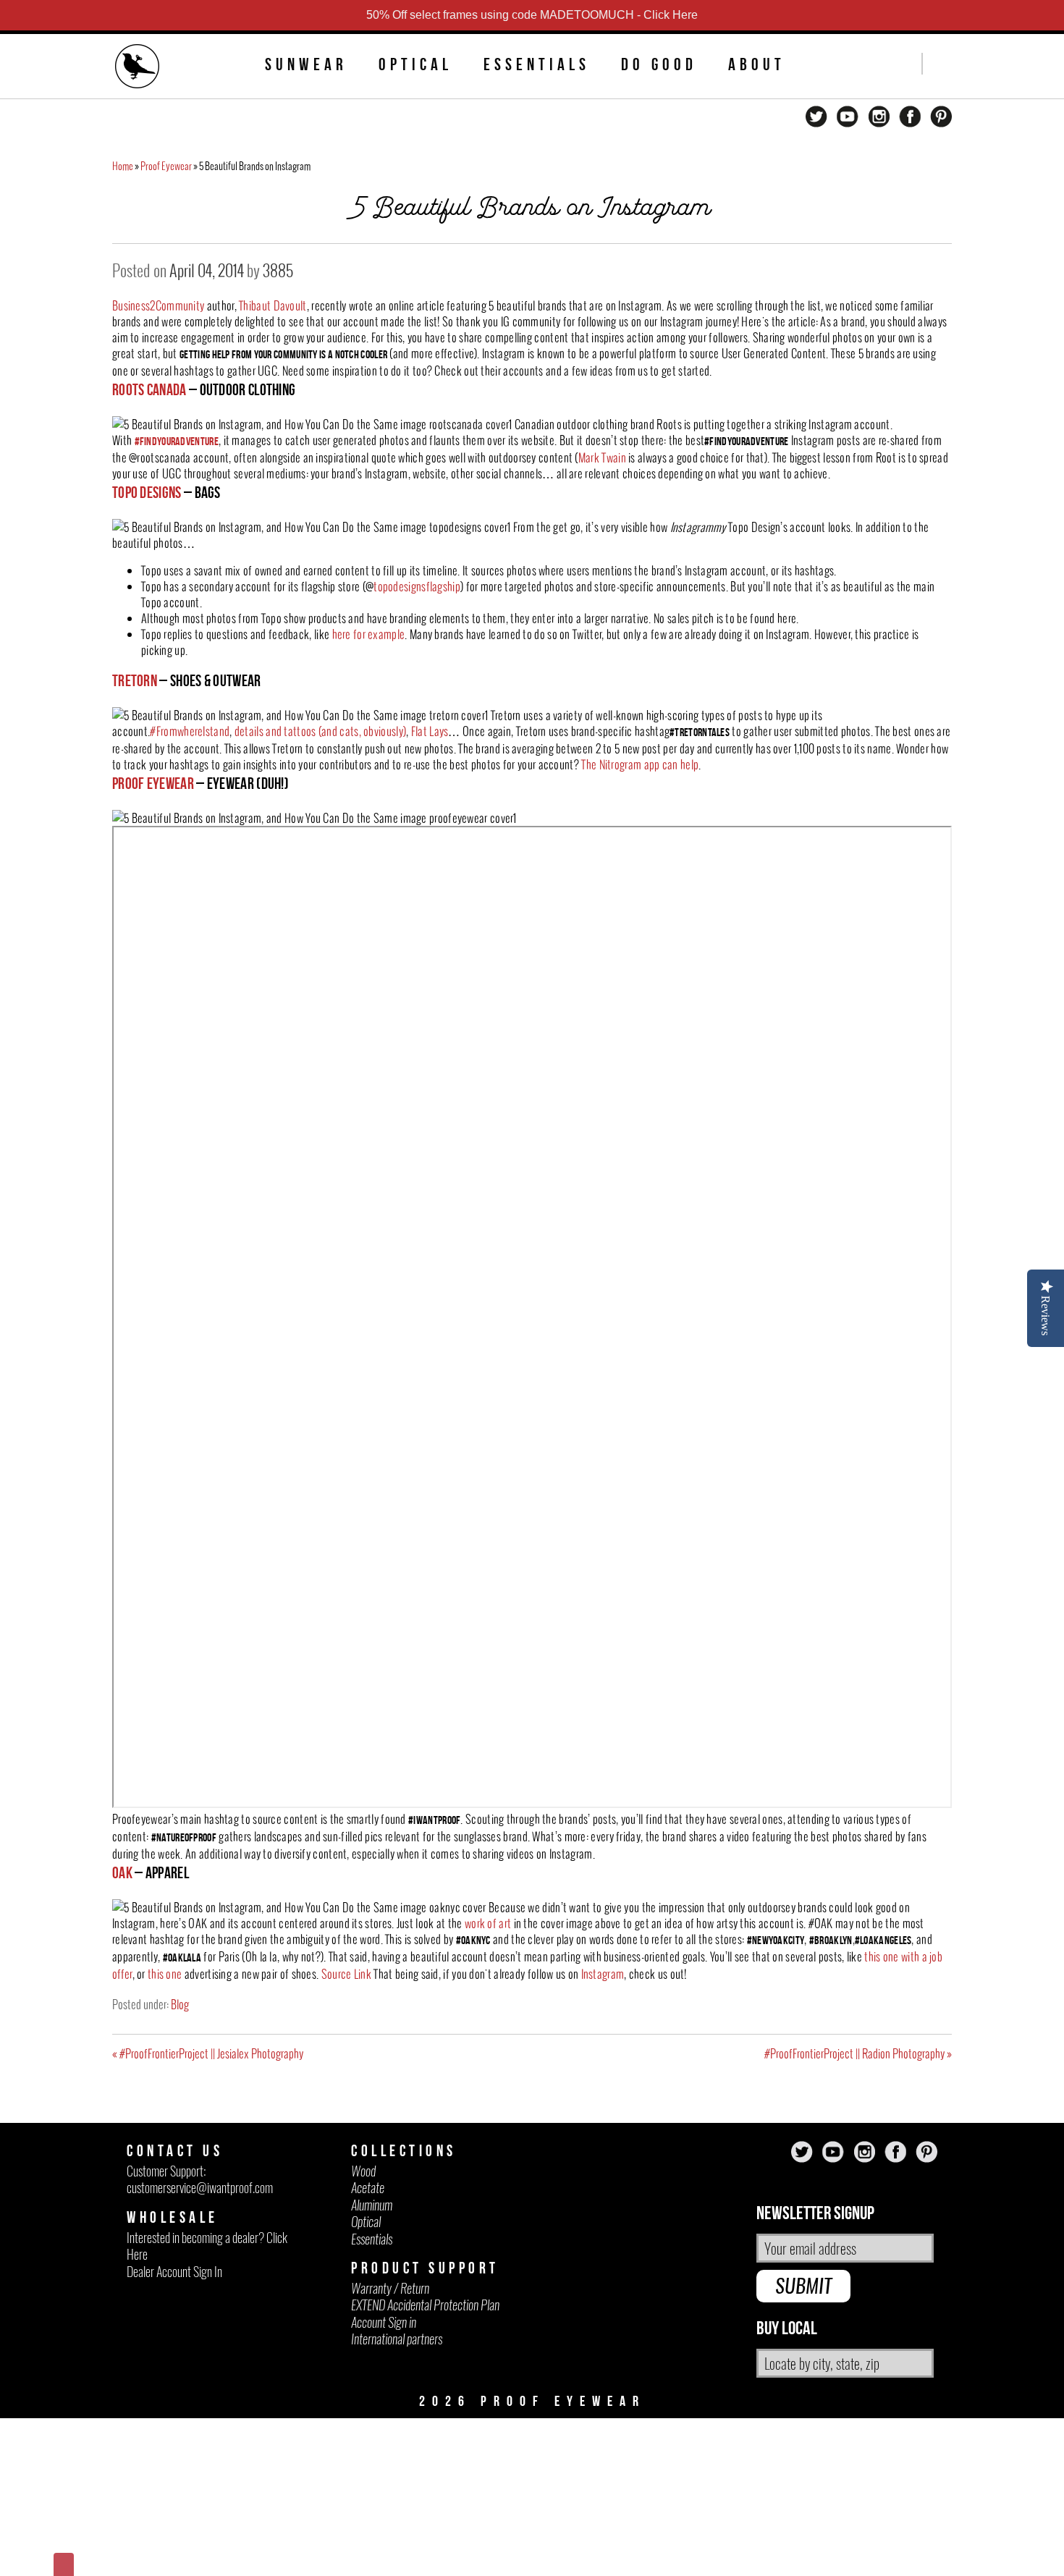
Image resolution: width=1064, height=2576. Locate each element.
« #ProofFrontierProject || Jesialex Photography (208, 2053)
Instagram (603, 1974)
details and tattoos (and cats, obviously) (320, 731)
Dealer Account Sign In (174, 2272)
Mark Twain (602, 457)
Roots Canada (149, 389)
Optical (415, 64)
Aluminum (372, 2205)
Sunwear (306, 64)
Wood (363, 2171)
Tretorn (135, 680)
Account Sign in (384, 2322)
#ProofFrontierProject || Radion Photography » (858, 2053)
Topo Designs (147, 492)
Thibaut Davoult (273, 305)
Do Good (659, 64)
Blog (180, 2004)
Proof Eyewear (166, 166)
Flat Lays (430, 731)
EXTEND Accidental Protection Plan (425, 2305)
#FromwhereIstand (190, 731)
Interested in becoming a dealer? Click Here (207, 2246)
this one (165, 1974)
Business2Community (158, 305)
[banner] (138, 68)
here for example (369, 634)
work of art (488, 1923)
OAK (122, 1872)
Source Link (346, 1974)
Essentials (537, 64)
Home (123, 166)
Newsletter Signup (815, 2214)
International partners (397, 2339)
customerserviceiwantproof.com (200, 2188)
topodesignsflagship (417, 586)
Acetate (368, 2188)
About (757, 64)
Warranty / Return (390, 2288)
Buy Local (787, 2329)
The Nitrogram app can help (640, 764)
